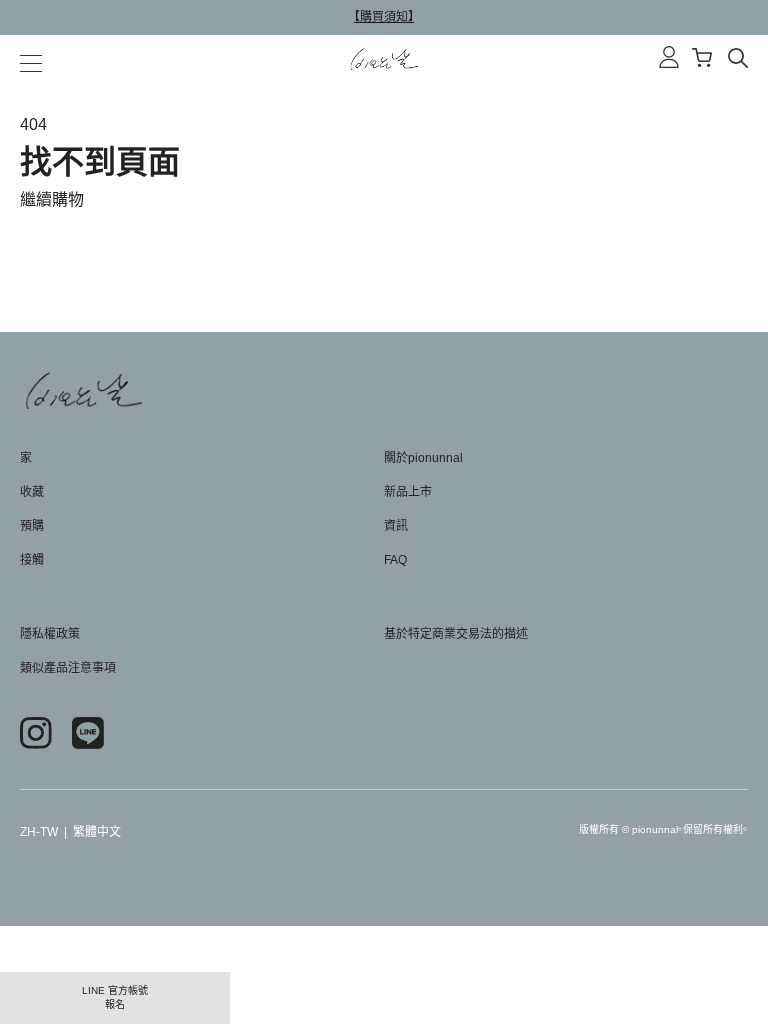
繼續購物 (52, 199)
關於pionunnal (423, 458)
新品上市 (408, 492)
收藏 (32, 492)
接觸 (32, 560)
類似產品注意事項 (68, 668)
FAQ (395, 560)
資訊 (396, 526)
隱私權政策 (50, 634)
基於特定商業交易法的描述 (456, 634)
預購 (32, 526)
